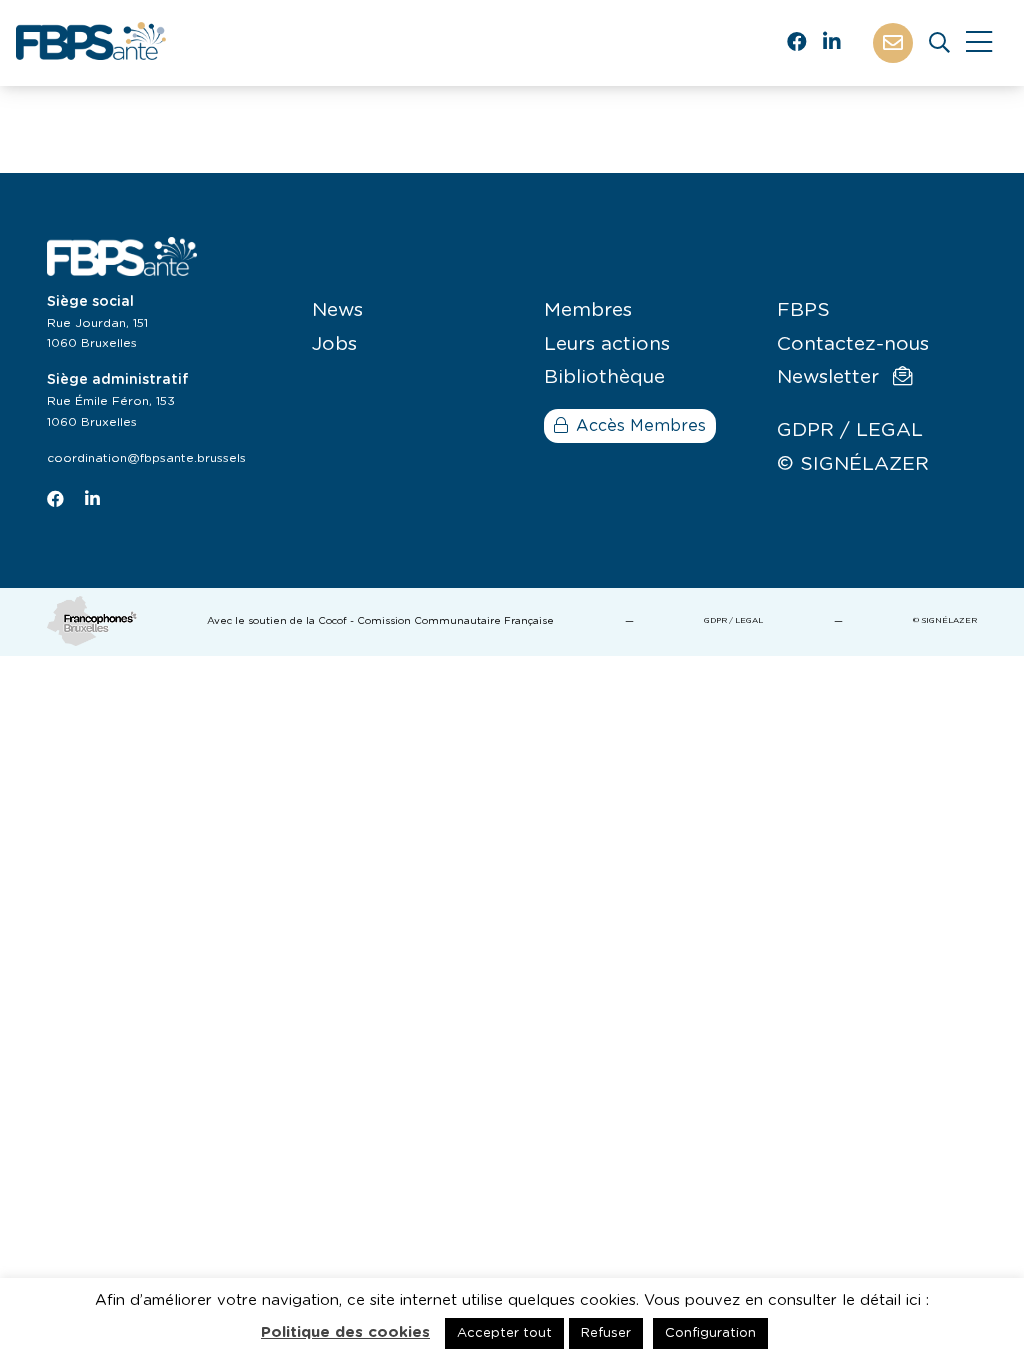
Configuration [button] (710, 1333)
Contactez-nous (853, 344)
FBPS (803, 310)
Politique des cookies (345, 1332)
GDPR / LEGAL (850, 430)
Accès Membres (641, 426)
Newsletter (831, 377)
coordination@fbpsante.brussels (146, 458)
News (337, 310)
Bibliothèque (604, 377)
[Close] (979, 43)
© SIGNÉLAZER (853, 464)
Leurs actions (607, 344)
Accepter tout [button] (504, 1333)
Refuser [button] (606, 1333)
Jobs (334, 344)
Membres (588, 310)
